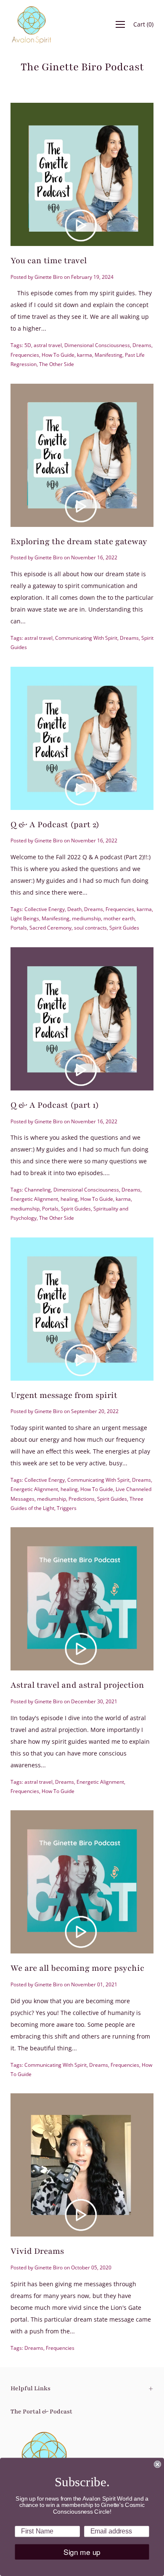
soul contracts (90, 928)
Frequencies (25, 355)
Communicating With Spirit (86, 638)
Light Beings (25, 918)
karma (85, 355)
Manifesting (108, 355)
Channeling (38, 1190)
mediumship (86, 918)
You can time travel (49, 261)
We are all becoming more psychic (77, 1968)
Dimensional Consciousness (97, 345)
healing (69, 1199)
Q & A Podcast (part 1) (55, 1105)
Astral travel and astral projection (77, 1685)
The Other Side (57, 364)
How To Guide (58, 355)
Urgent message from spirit (64, 1395)
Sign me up (82, 2552)
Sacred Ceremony (50, 928)
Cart (143, 24)
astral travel (48, 345)
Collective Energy (45, 909)
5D (28, 345)
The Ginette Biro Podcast (82, 67)
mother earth (119, 918)
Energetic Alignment (34, 1199)
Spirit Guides (124, 928)
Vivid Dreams (37, 2251)
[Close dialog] (157, 2464)
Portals (19, 928)
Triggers (67, 1508)
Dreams (142, 345)
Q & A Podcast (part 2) (55, 825)
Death (74, 909)
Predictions (82, 1499)
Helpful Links (30, 2388)
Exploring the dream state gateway (79, 542)
